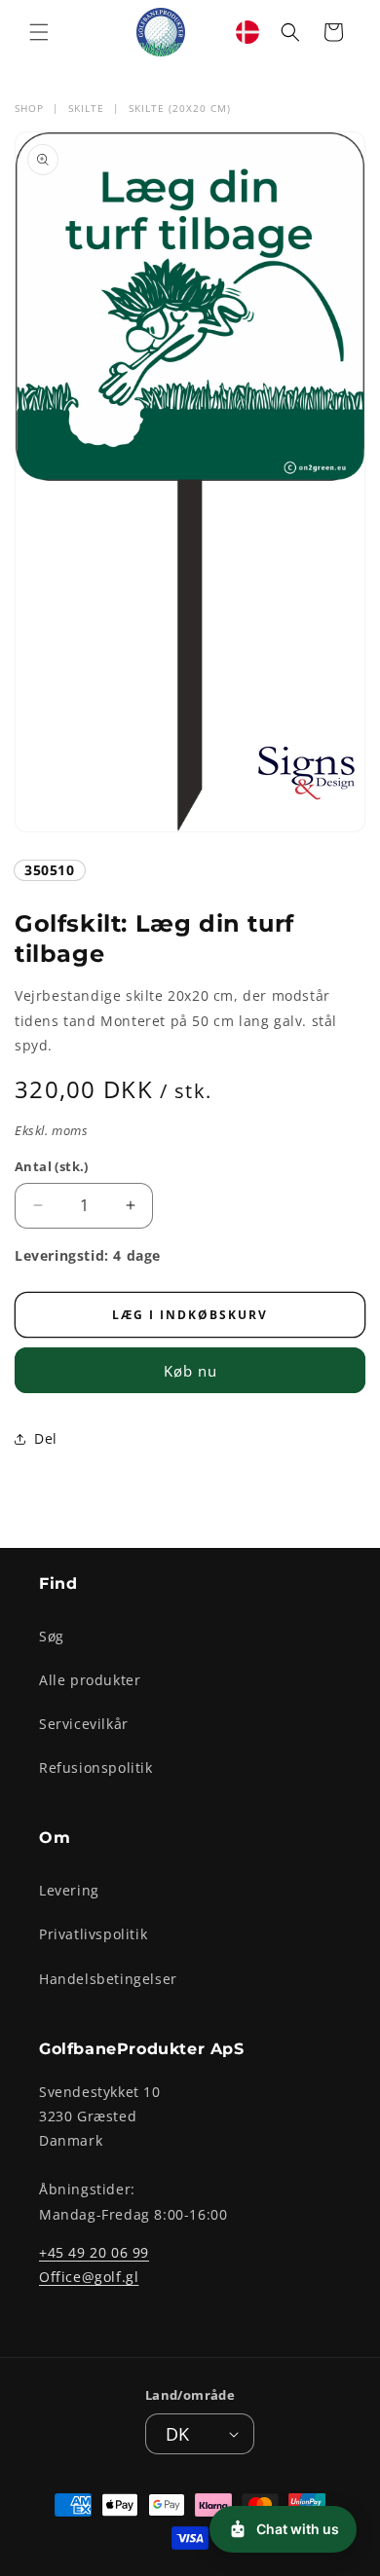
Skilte (86, 108)
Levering (69, 1890)
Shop (29, 108)
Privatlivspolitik (93, 1934)
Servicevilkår (84, 1724)
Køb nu (190, 1371)
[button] (39, 32)
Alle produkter (90, 1680)
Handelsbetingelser (108, 1979)
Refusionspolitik (96, 1767)
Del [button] (46, 1438)
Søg (52, 1636)
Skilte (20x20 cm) (180, 108)
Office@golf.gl (89, 2277)
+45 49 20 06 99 (94, 2252)
